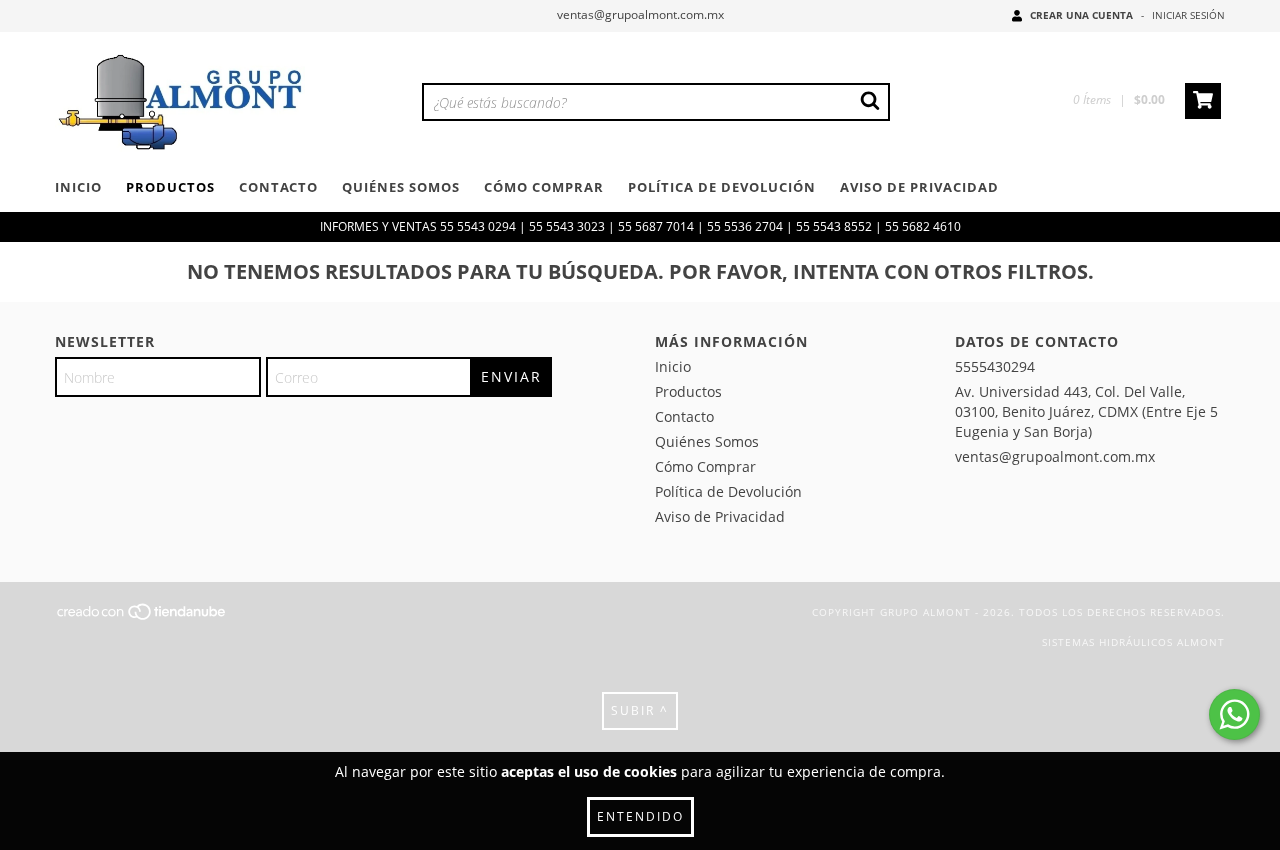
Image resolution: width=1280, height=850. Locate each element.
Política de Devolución (722, 187)
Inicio (78, 187)
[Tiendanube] (142, 618)
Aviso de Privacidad (919, 187)
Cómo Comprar (544, 187)
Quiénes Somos (401, 187)
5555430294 (995, 366)
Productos (170, 187)
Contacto (278, 187)
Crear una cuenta (1081, 15)
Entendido (640, 816)
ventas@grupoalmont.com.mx (640, 14)
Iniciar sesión (1188, 15)
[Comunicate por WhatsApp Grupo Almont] (1234, 714)
